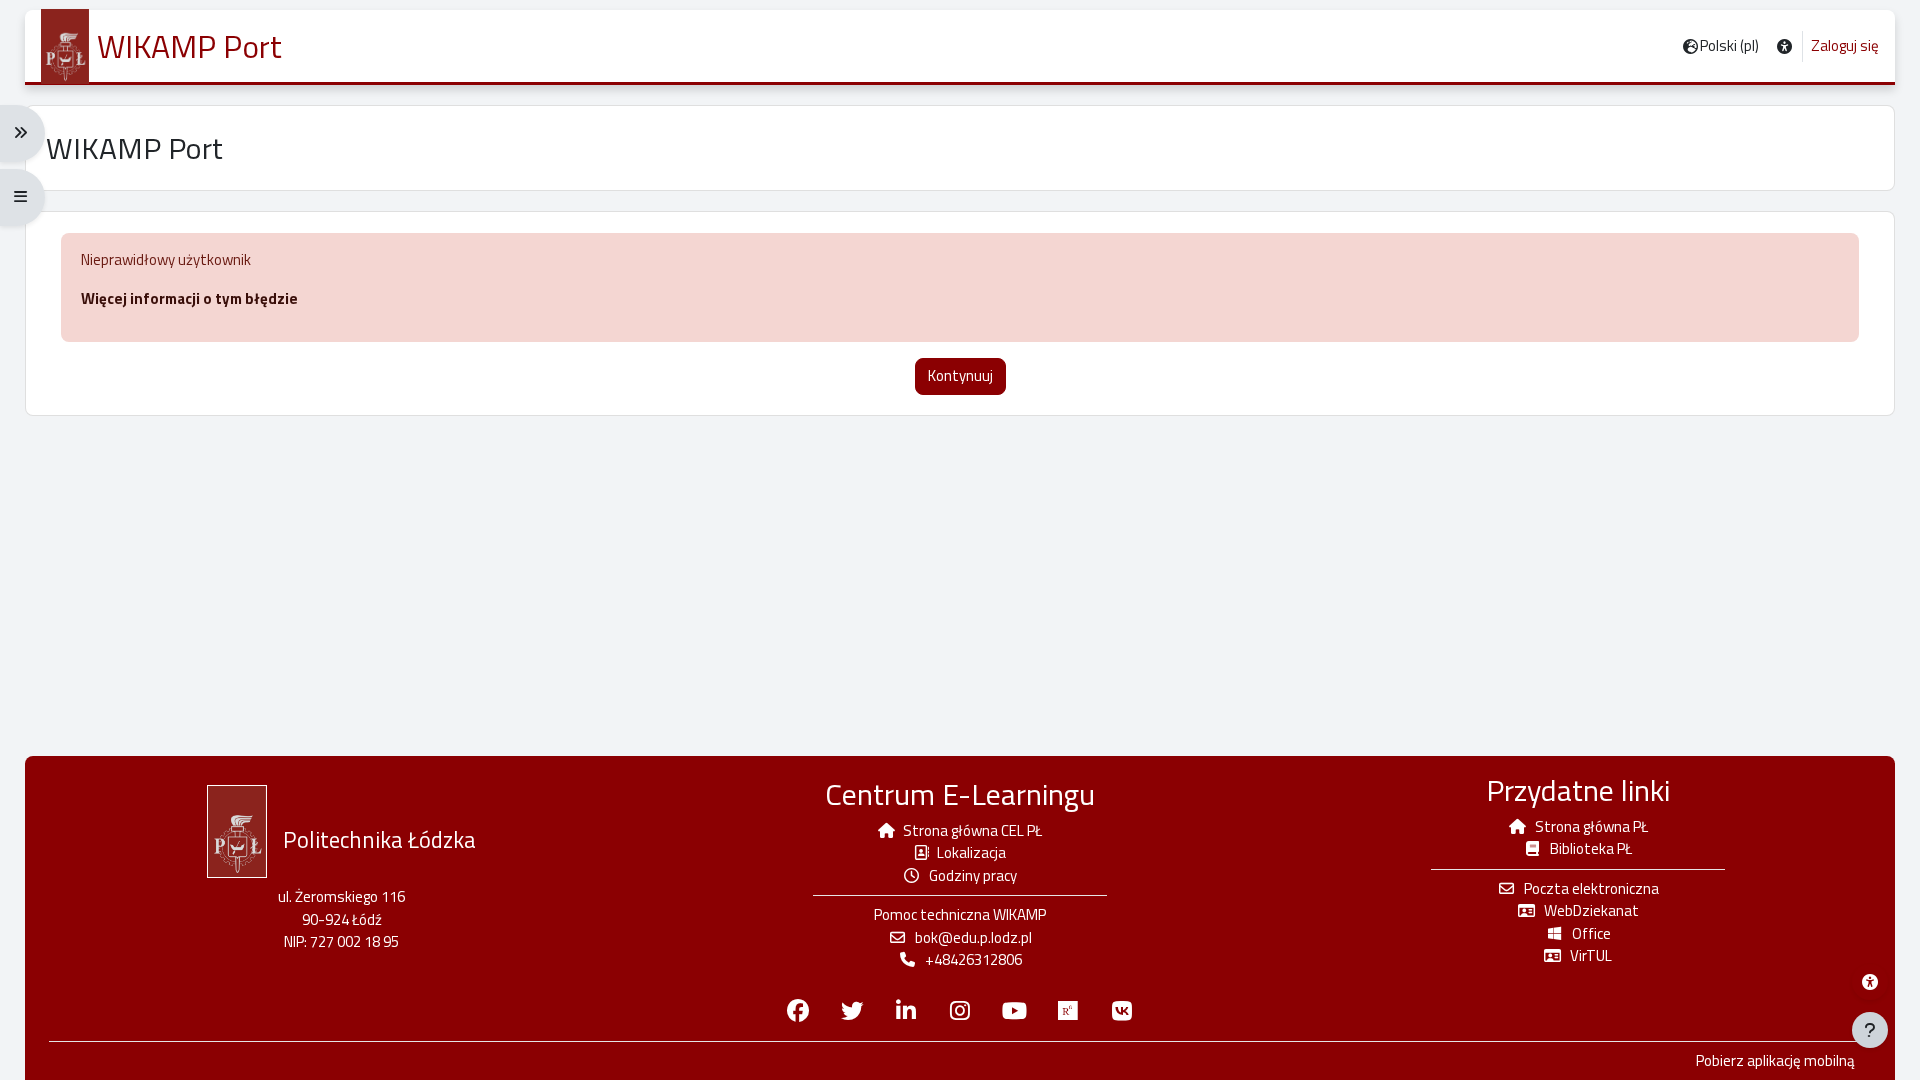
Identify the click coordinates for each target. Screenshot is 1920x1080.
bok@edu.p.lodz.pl (973, 937)
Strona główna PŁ (1591, 826)
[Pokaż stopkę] (1870, 1030)
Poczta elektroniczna (1591, 888)
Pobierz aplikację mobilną (1775, 1061)
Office (1591, 933)
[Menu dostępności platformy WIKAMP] (1870, 982)
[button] (1784, 46)
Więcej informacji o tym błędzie (189, 298)
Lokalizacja (971, 852)
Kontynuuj (960, 375)
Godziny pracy (973, 875)
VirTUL (1591, 955)
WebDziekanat (1591, 910)
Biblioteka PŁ (1591, 848)
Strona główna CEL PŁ (972, 830)
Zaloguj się (1845, 46)
